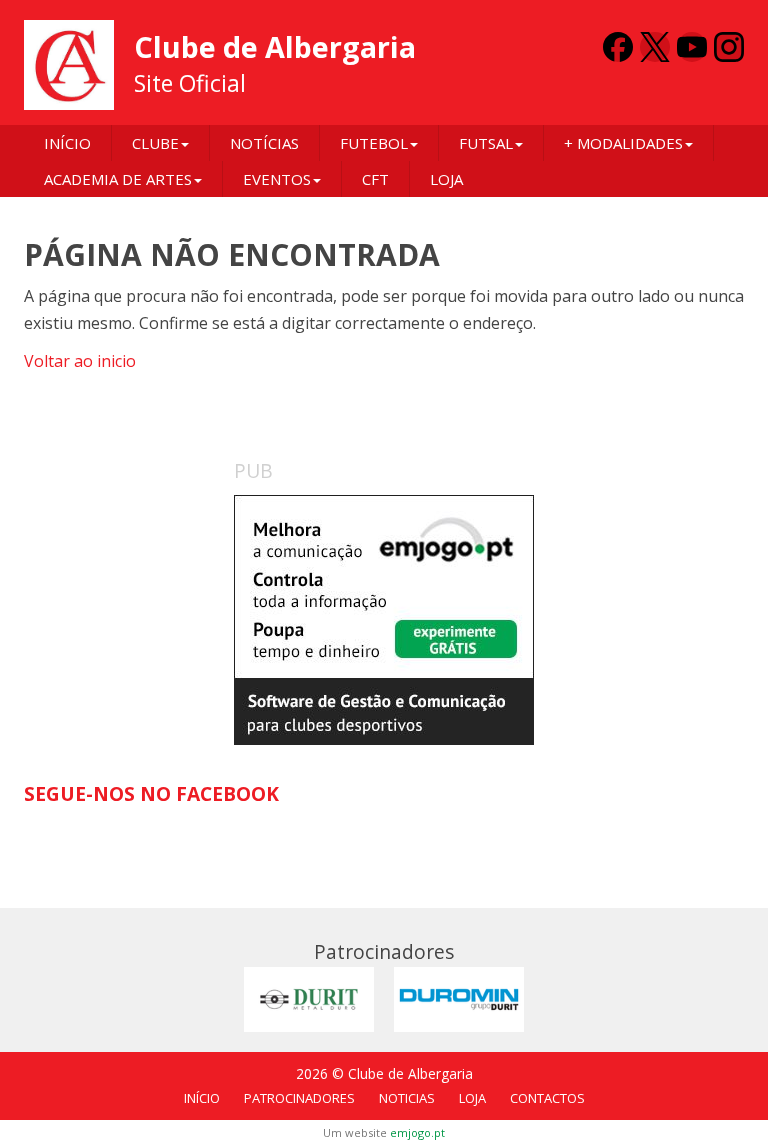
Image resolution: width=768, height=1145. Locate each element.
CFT (375, 179)
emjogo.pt (417, 1132)
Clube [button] (155, 143)
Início (67, 143)
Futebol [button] (374, 143)
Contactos (547, 1098)
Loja (446, 179)
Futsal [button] (486, 143)
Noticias (407, 1098)
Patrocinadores (299, 1098)
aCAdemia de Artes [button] (118, 179)
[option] (384, 620)
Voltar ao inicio (80, 361)
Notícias (264, 143)
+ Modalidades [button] (623, 143)
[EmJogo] (384, 620)
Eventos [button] (277, 179)
